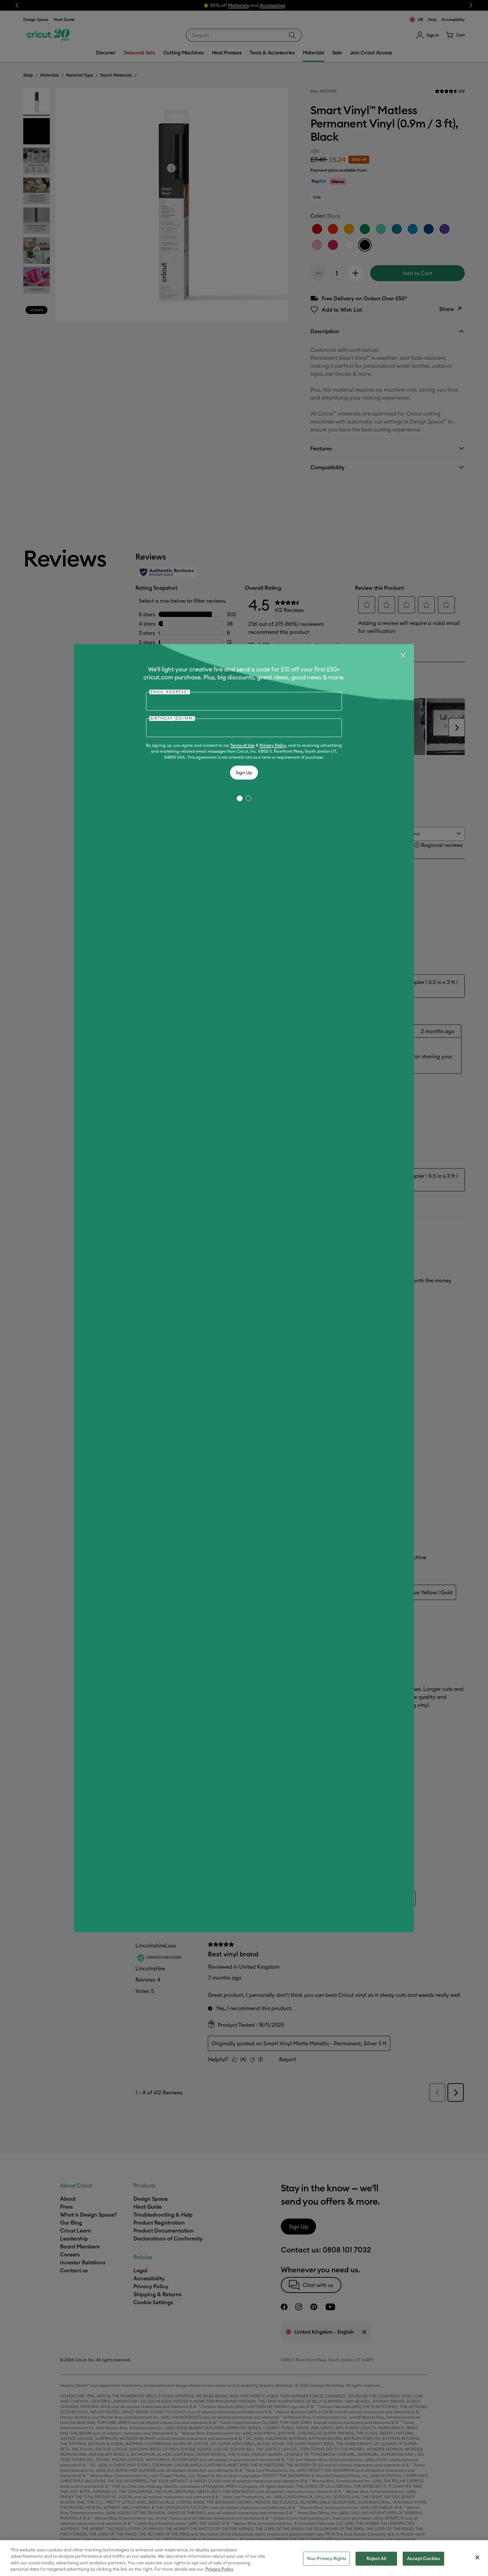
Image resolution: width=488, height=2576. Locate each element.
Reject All (376, 2558)
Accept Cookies (423, 2558)
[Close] (403, 655)
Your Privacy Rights (326, 2558)
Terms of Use (243, 745)
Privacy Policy (273, 745)
